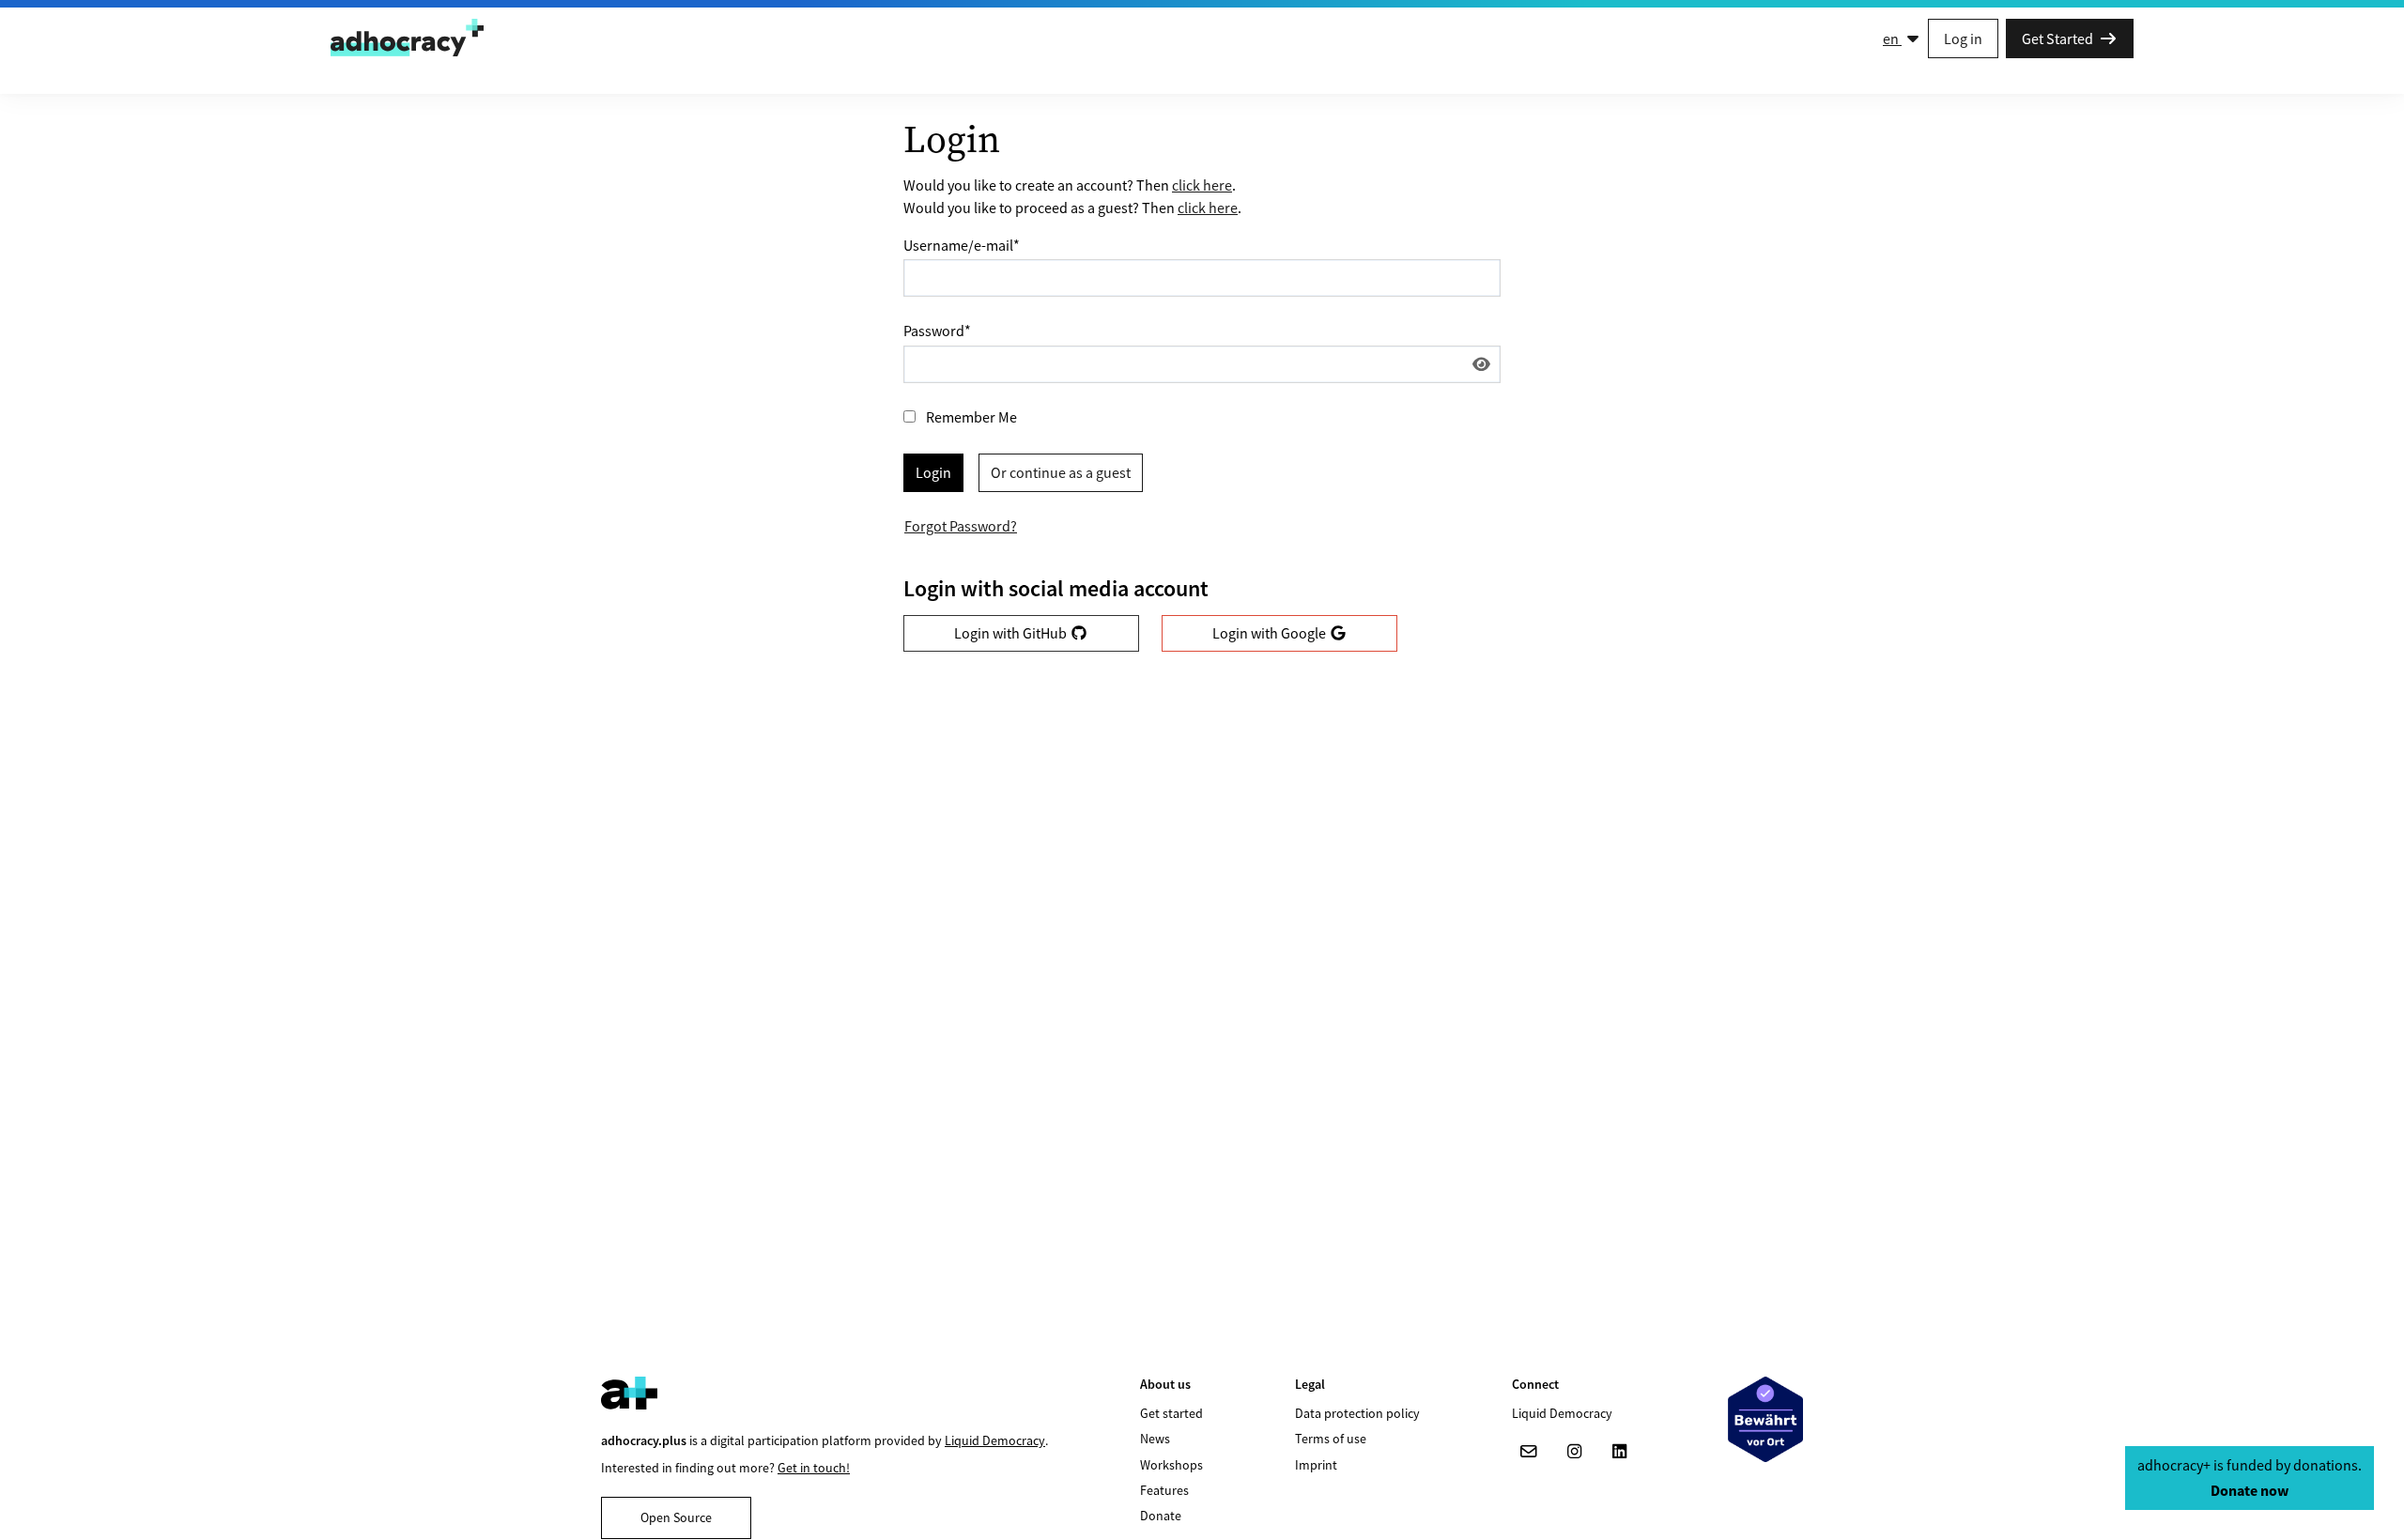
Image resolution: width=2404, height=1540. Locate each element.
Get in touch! (814, 1468)
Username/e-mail (962, 245)
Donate (1161, 1516)
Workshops (1171, 1465)
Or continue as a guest (1061, 472)
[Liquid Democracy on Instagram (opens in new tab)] (1574, 1452)
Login (933, 472)
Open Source (676, 1517)
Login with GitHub (1012, 633)
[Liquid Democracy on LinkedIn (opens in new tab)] (1619, 1452)
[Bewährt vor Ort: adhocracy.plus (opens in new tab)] (1765, 1419)
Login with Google (1271, 633)
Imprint (1316, 1465)
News (1155, 1439)
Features (1164, 1490)
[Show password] (1481, 364)
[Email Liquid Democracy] (1529, 1452)
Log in (1963, 38)
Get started (1171, 1413)
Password (937, 331)
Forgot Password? (961, 526)
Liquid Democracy (995, 1440)
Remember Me (971, 417)
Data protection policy (1357, 1413)
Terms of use (1331, 1439)
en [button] (1892, 38)
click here (1202, 185)
